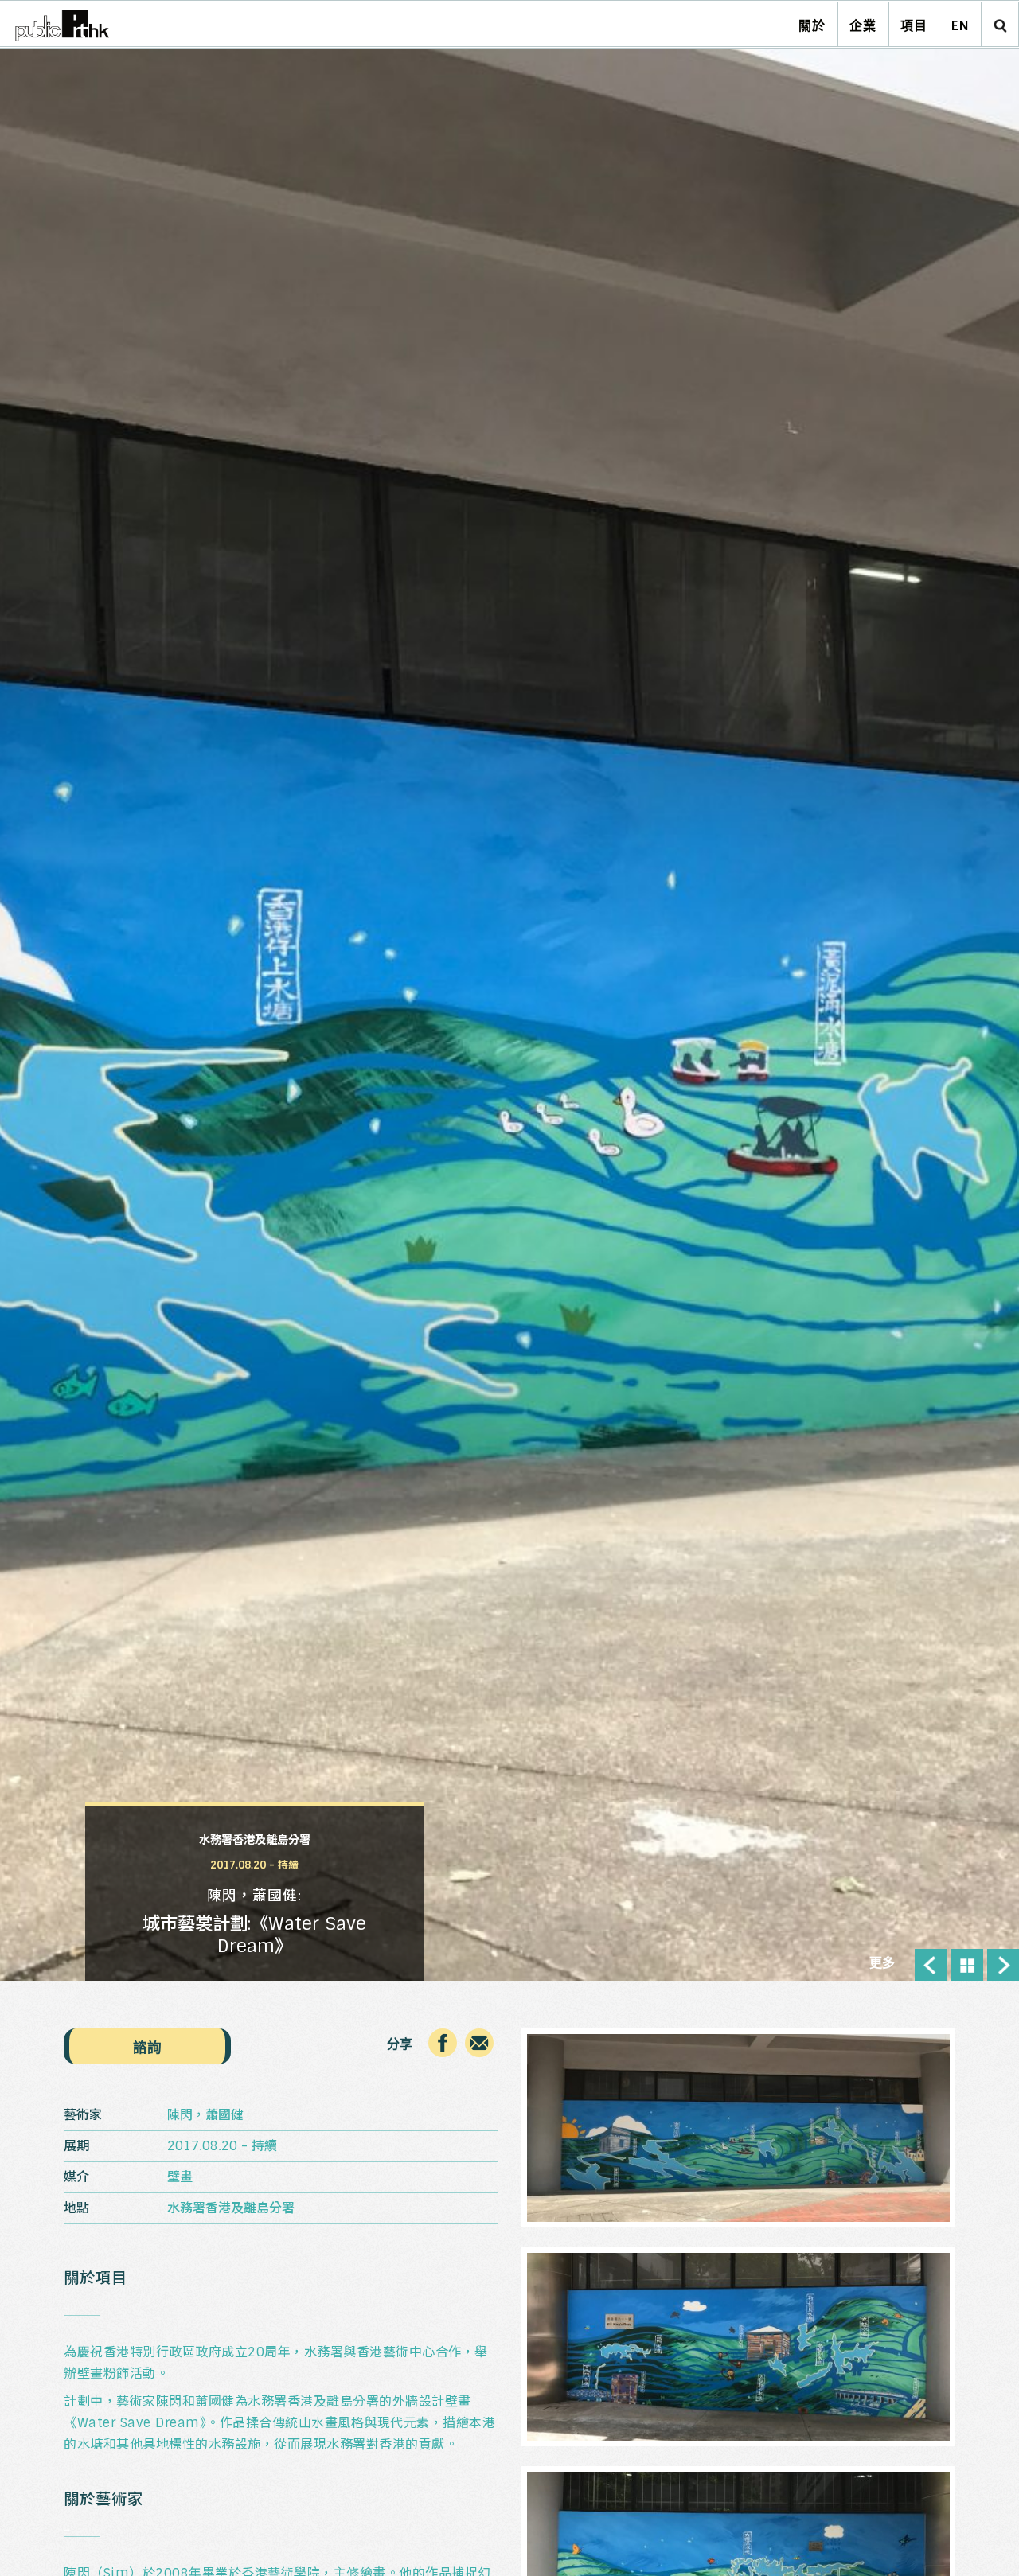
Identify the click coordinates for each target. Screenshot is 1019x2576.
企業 (863, 26)
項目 (914, 26)
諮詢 (147, 2047)
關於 (812, 26)
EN (960, 26)
